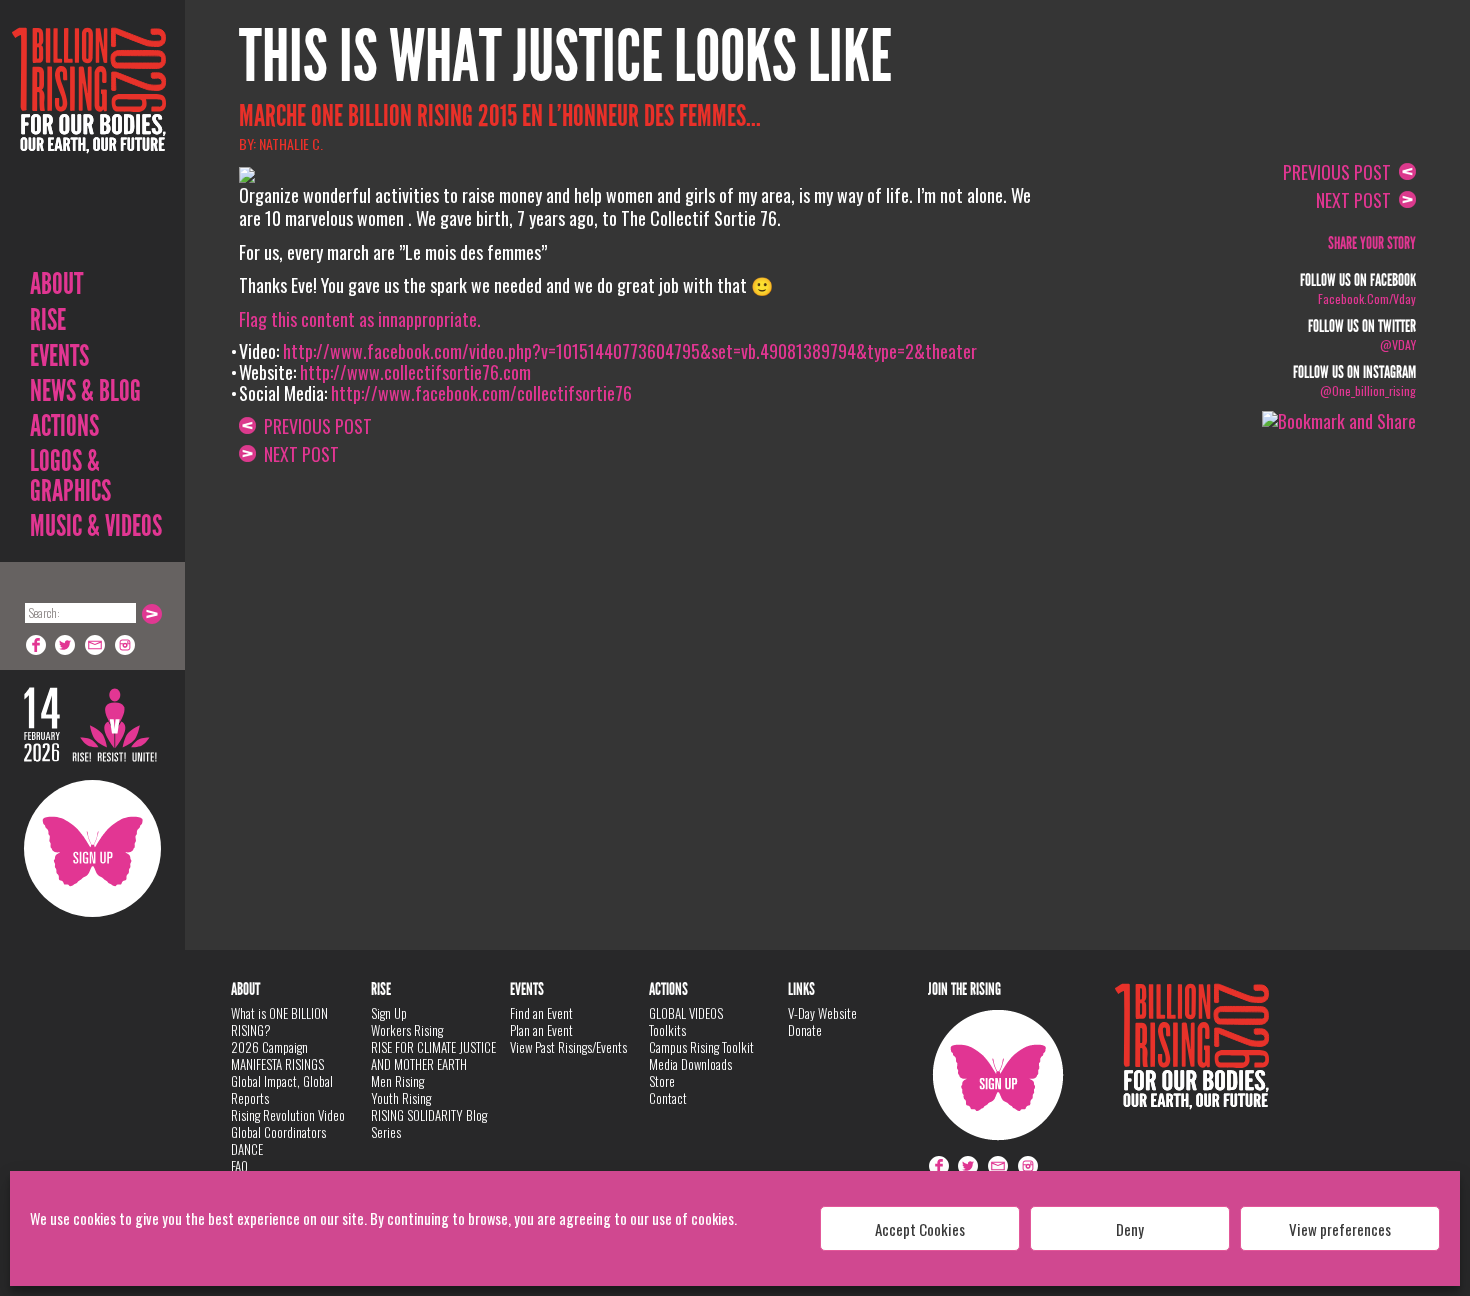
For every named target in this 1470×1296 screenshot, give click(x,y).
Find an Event (541, 1013)
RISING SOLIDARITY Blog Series (429, 1123)
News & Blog (85, 391)
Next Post (297, 454)
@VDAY (1398, 344)
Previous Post (314, 426)
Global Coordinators (278, 1132)
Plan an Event (541, 1030)
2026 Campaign (269, 1047)
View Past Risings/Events (568, 1047)
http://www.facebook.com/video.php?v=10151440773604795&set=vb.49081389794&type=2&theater (630, 351)
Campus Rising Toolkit (701, 1047)
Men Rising (397, 1081)
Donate (805, 1030)
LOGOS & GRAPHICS (70, 476)
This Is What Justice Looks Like (565, 57)
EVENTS (59, 356)
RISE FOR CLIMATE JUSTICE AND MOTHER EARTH (433, 1055)
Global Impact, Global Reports (282, 1089)
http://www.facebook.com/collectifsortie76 (481, 393)
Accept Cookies (920, 1229)
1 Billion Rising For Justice (89, 139)
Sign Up (92, 848)
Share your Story (1372, 243)
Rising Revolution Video (288, 1115)
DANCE (247, 1149)
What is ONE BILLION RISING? (279, 1021)
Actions (64, 426)
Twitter (66, 645)
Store (662, 1081)
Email (96, 645)
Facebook (36, 645)
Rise (48, 320)
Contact (668, 1098)
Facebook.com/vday (1367, 298)
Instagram (126, 645)
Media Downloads (690, 1064)
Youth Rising (401, 1098)
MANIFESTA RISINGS (277, 1064)
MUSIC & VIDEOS (96, 526)
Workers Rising (407, 1030)
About (56, 284)
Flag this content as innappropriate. (360, 319)
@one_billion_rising (1368, 390)
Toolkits (667, 1030)
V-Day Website (822, 1013)
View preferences (1340, 1229)
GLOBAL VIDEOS (686, 1013)
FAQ (239, 1166)
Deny (1130, 1229)
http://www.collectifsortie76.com (415, 372)
